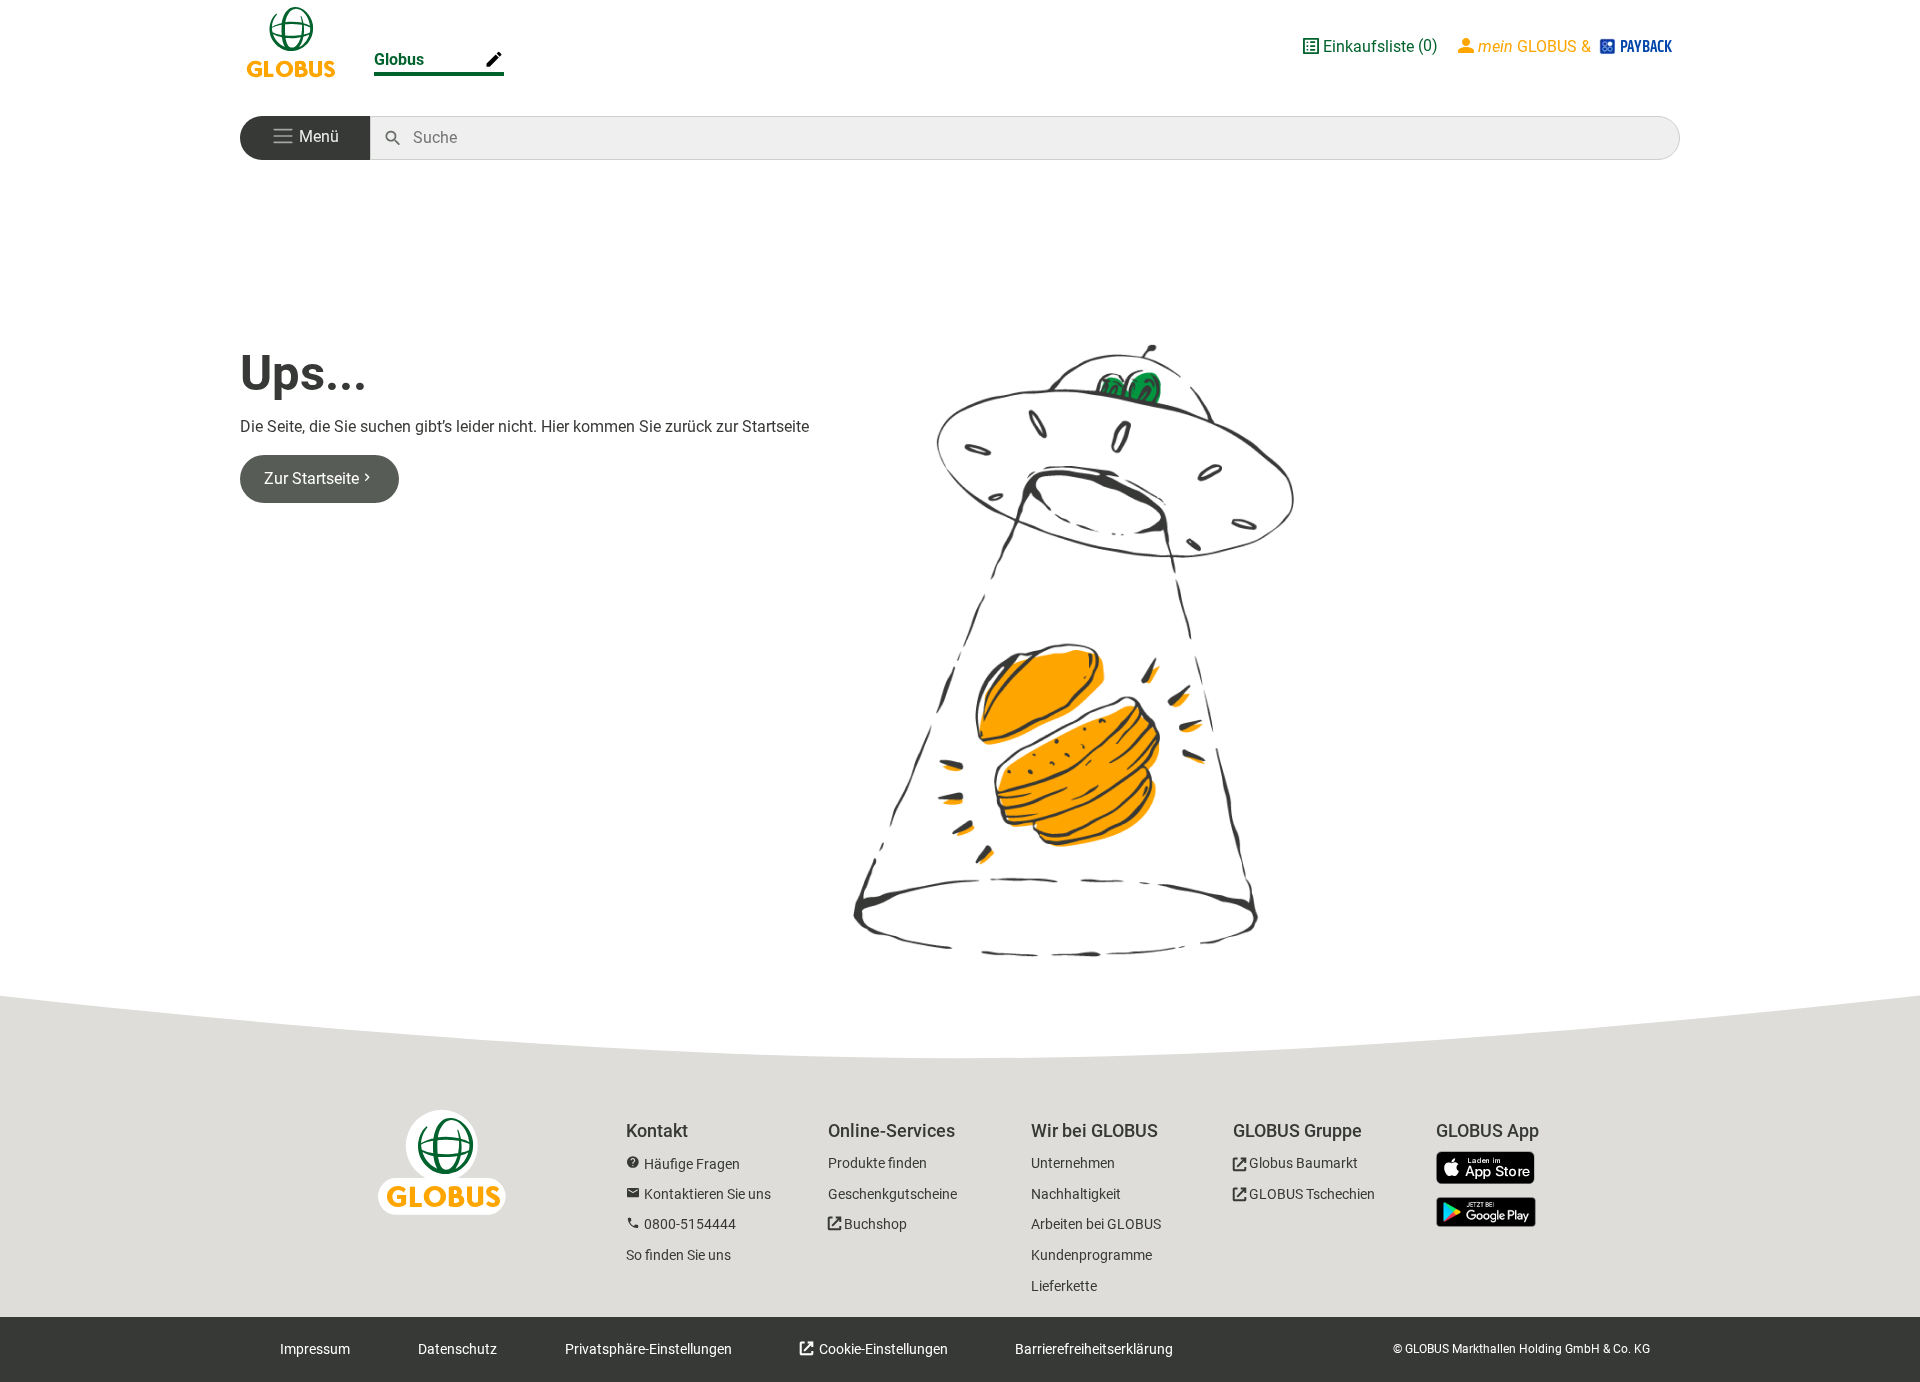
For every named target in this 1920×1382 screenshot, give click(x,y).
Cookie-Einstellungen (882, 1349)
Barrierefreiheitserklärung (1094, 1349)
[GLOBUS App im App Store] (1493, 1169)
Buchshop (875, 1224)
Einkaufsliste (1368, 46)
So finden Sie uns (678, 1255)
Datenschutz (457, 1349)
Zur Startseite (311, 478)
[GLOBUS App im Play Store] (1486, 1212)
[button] (305, 138)
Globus (399, 59)
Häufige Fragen (692, 1164)
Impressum (315, 1349)
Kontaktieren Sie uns (707, 1194)
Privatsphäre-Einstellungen (648, 1349)
